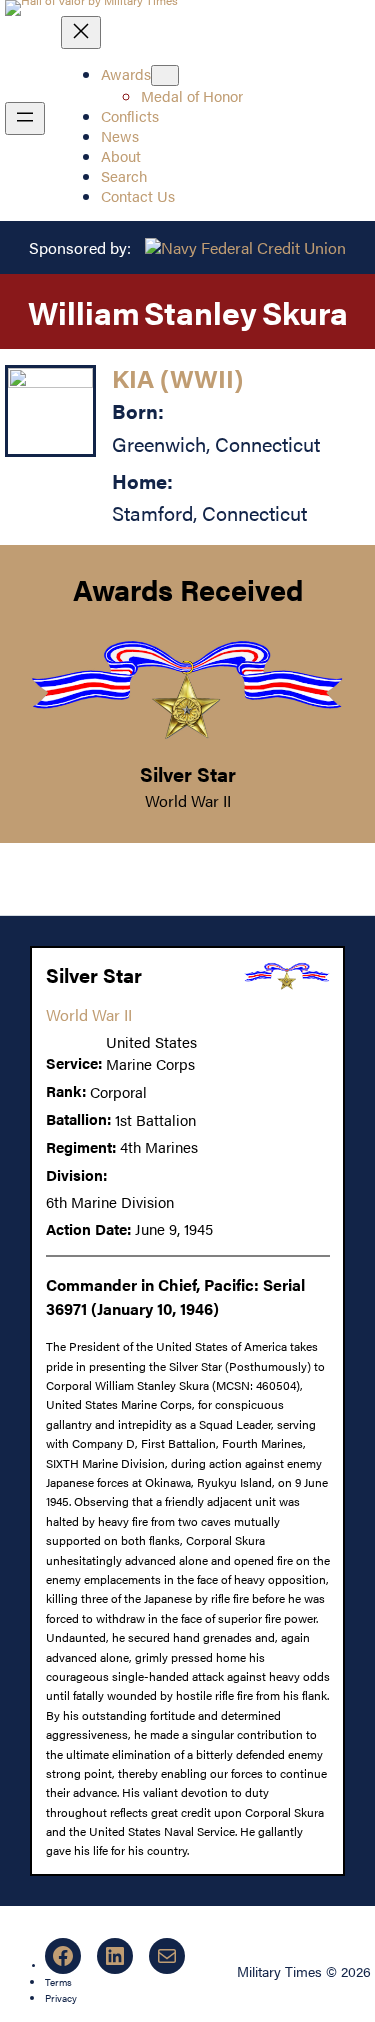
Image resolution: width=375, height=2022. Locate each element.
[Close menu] (81, 32)
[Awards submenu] (165, 75)
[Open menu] (25, 118)
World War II (188, 800)
